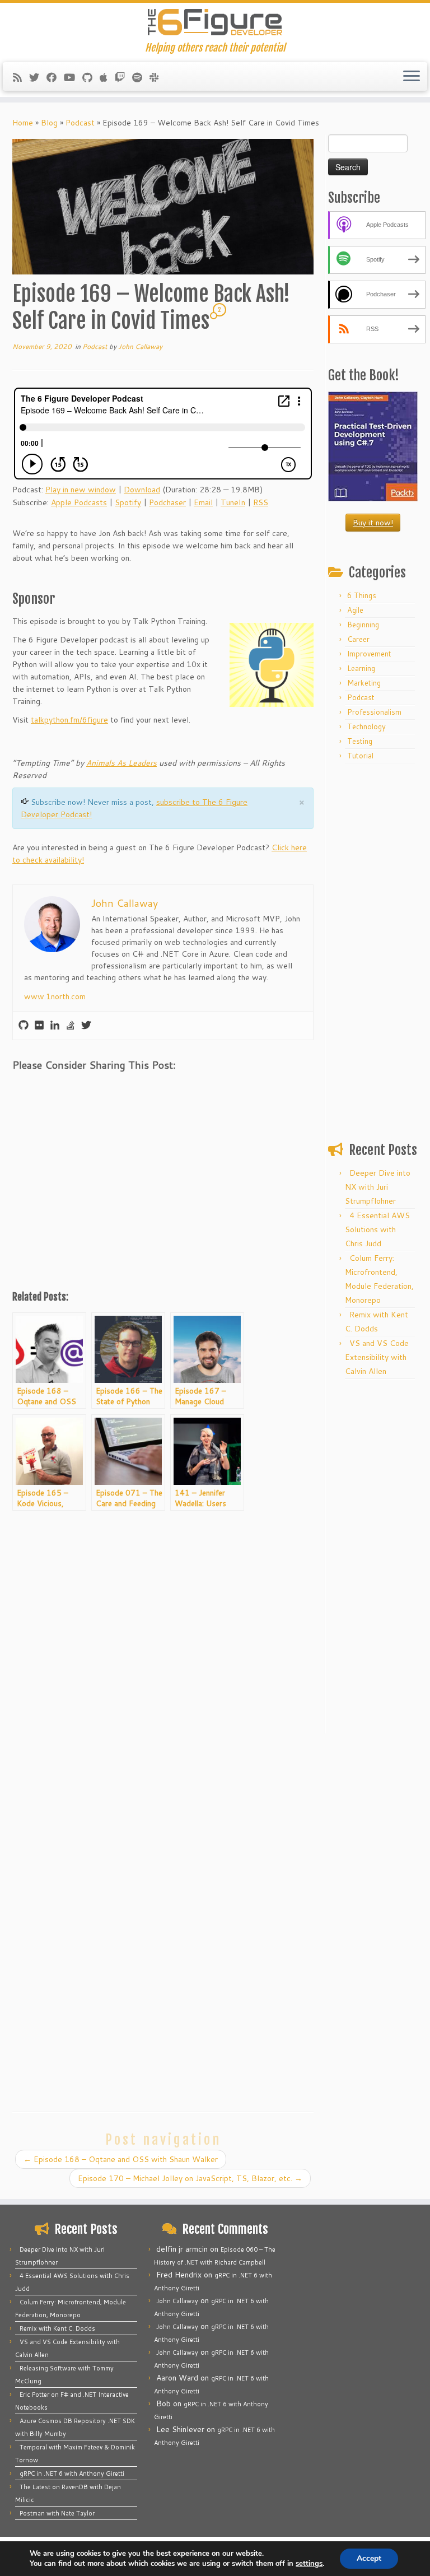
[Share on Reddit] (85, 1091)
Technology (366, 726)
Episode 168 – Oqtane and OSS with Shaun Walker (121, 2159)
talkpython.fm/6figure (69, 720)
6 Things (362, 595)
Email (203, 502)
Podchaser (167, 502)
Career (358, 639)
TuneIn (233, 502)
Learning (361, 668)
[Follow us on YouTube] (73, 77)
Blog (49, 123)
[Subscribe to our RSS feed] (21, 77)
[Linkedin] (55, 1026)
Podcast (80, 123)
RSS (261, 502)
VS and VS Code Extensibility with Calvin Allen (377, 1357)
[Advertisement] (163, 1197)
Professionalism (374, 712)
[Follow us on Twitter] (38, 77)
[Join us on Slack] (158, 77)
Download (142, 490)
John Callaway (140, 346)
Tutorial (360, 756)
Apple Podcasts (79, 502)
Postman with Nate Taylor (57, 2513)
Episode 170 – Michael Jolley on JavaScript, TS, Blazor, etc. (190, 2178)
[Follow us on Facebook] (55, 77)
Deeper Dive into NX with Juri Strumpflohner (378, 1187)
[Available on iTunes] (107, 77)
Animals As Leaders (121, 763)
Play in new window (81, 490)
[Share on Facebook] (26, 1091)
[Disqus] (163, 1661)
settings (309, 2564)
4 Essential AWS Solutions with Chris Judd (377, 1229)
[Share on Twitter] (55, 1091)
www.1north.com (55, 996)
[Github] (24, 1026)
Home (23, 123)
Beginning (363, 625)
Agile (355, 610)
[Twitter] (86, 1026)
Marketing (364, 683)
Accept (369, 2558)
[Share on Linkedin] (115, 1091)
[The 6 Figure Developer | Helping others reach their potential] (215, 22)
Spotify (128, 502)
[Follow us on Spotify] (141, 77)
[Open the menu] (412, 77)
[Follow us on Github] (91, 77)
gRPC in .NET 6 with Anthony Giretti (72, 2473)
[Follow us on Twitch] (123, 77)
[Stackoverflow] (71, 1026)
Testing (360, 741)
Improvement (369, 654)
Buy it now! (373, 523)
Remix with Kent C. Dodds (57, 2328)
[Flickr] (39, 1026)
